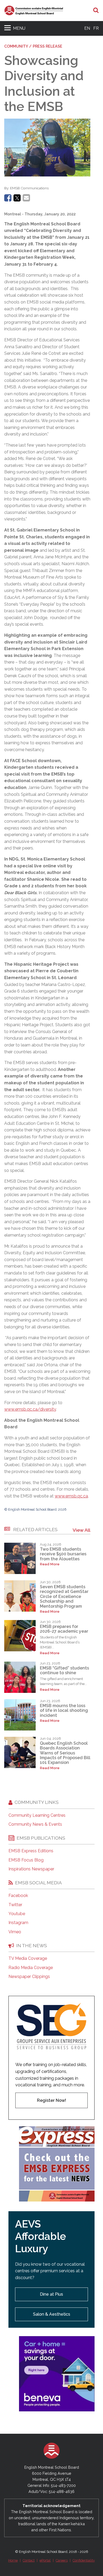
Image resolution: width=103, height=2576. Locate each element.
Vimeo (15, 1932)
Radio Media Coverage (31, 1968)
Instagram (18, 1923)
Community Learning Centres (37, 1815)
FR (96, 28)
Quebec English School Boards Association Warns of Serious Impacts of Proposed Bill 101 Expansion (65, 1753)
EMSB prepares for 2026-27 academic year (64, 1629)
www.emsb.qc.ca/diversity (30, 1409)
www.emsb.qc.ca (71, 1496)
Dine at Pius (51, 2294)
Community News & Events (35, 1824)
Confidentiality (84, 2560)
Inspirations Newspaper (31, 1869)
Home (13, 2560)
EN (87, 28)
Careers (62, 2560)
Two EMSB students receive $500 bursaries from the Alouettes (63, 1554)
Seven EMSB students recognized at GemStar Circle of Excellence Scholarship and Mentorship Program (64, 1596)
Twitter (15, 1905)
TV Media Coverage (28, 1958)
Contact (29, 2560)
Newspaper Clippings (29, 1977)
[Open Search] (96, 11)
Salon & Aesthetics (52, 2314)
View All (81, 1530)
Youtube (17, 1914)
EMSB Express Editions (31, 1851)
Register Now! (51, 2100)
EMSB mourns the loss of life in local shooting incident (64, 1710)
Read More (50, 1564)
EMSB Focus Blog (26, 1860)
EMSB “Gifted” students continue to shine (64, 1670)
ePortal (45, 2560)
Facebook (18, 1896)
